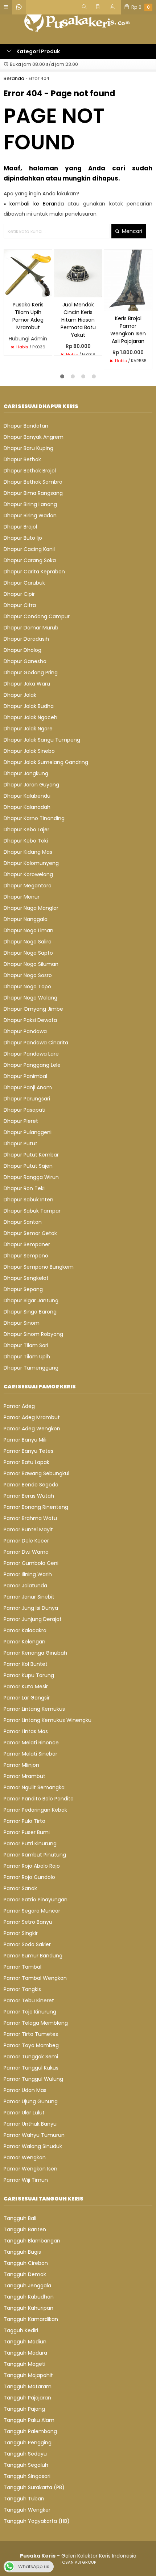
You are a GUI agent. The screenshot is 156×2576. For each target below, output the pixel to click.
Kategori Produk (38, 51)
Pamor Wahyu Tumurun (34, 2135)
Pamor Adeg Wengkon (32, 1429)
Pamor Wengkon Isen (30, 2169)
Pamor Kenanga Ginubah (35, 1653)
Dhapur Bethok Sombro (33, 482)
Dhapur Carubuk (24, 583)
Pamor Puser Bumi (27, 1832)
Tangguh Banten (25, 2229)
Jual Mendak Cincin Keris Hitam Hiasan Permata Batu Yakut (78, 320)
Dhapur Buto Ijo (23, 538)
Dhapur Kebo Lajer (26, 829)
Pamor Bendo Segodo (31, 1485)
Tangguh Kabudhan (29, 2297)
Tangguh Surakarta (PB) (34, 2487)
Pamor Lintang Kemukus (34, 1709)
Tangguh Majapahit (28, 2375)
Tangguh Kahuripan (28, 2308)
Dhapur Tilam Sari (26, 1345)
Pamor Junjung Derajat (33, 1619)
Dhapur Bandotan (26, 426)
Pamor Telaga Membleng (36, 2023)
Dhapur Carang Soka (30, 560)
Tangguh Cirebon (26, 2263)
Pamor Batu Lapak (26, 1462)
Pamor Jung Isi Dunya (31, 1608)
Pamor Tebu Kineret (29, 2000)
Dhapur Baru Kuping (28, 448)
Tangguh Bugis (22, 2252)
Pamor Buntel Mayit (28, 1529)
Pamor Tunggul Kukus (31, 2068)
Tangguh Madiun (25, 2342)
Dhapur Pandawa (25, 1031)
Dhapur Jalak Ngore (28, 729)
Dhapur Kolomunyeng (31, 863)
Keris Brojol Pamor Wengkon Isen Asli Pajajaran (128, 330)
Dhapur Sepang (23, 1289)
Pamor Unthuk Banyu (30, 2124)
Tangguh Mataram (28, 2386)
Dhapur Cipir (19, 594)
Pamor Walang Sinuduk (33, 2146)
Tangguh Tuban (24, 2499)
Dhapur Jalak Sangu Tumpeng (42, 740)
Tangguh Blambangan (32, 2241)
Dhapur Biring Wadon (30, 515)
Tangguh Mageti (24, 2364)
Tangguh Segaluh (26, 2465)
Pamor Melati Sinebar (30, 1754)
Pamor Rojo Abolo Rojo (32, 1866)
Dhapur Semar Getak (30, 1233)
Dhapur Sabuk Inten (28, 1200)
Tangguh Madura (25, 2353)
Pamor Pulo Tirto (24, 1821)
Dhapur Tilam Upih (27, 1357)
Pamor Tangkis (22, 1989)
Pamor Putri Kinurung (30, 1843)
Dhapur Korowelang (28, 874)
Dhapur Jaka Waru (27, 684)
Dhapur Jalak (20, 695)
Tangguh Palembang (30, 2431)
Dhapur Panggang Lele (32, 1065)
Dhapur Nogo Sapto (28, 953)
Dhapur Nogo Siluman (31, 964)
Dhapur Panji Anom (28, 1087)
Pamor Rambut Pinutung (35, 1855)
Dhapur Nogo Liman (28, 930)
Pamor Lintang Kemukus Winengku (48, 1720)
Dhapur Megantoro (28, 886)
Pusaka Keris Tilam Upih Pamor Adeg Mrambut (28, 316)
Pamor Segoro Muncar (32, 1911)
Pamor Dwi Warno (26, 1552)
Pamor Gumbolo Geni (31, 1563)
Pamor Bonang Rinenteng (36, 1507)
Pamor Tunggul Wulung (33, 2079)
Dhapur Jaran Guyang (31, 785)
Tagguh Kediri (21, 2330)
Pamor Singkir (21, 1933)
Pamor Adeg (19, 1406)
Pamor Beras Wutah (29, 1496)
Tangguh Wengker (27, 2510)
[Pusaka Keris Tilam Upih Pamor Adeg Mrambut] (28, 273)
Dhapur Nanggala (26, 919)
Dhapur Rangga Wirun (31, 1177)
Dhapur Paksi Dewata (30, 1020)
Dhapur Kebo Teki (26, 841)
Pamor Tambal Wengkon (35, 1978)
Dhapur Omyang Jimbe (33, 1009)
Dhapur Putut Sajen (28, 1166)
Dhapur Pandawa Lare (31, 1054)
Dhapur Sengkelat (26, 1278)
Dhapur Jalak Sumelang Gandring (46, 762)
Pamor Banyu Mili (25, 1440)
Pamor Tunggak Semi (31, 2057)
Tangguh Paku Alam (29, 2420)
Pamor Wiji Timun (26, 2180)
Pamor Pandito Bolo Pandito (39, 1799)
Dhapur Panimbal (25, 1076)
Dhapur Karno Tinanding (34, 818)
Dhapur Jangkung (26, 773)
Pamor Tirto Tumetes (31, 2034)
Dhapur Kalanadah (27, 807)
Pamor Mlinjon (21, 1765)
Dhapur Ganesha (25, 661)
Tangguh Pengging (28, 2443)
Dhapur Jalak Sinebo (29, 751)
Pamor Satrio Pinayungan (36, 1900)
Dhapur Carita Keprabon (34, 572)
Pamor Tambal (22, 1967)
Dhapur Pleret (21, 1121)
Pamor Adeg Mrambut (32, 1417)
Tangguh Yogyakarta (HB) (37, 2521)
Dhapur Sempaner (27, 1244)
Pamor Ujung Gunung (31, 2101)
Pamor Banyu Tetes (28, 1451)
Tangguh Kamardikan (31, 2319)
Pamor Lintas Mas (26, 1731)
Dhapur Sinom (22, 1323)
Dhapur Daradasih (26, 639)
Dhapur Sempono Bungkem (39, 1267)
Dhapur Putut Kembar (31, 1155)
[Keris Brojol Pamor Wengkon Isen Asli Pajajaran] (128, 280)
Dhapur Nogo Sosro (28, 975)
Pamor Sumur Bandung (33, 1956)
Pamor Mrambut (24, 1776)
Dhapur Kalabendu (27, 796)
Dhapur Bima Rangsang (33, 493)
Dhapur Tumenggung (31, 1368)
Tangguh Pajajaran (27, 2398)
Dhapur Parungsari (27, 1099)
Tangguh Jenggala (27, 2286)
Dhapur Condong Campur (37, 616)
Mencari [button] (131, 231)
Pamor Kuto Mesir (26, 1686)
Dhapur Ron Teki (24, 1188)
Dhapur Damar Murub (31, 628)
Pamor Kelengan (24, 1642)
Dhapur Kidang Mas (28, 852)
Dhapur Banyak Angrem (34, 437)
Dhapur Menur (22, 897)
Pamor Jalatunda (25, 1586)
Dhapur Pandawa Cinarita (36, 1043)
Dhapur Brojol (20, 527)
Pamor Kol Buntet (26, 1664)
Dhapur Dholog (22, 650)
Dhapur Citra (20, 605)
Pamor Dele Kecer (26, 1541)
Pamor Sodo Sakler (27, 1944)
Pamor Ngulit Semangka (34, 1787)
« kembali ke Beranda (34, 204)
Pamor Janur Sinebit (29, 1597)
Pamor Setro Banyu (28, 1922)
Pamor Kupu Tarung (29, 1675)
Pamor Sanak (20, 1888)
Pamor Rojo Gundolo (29, 1877)
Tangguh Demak (25, 2274)
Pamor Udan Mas (25, 2090)
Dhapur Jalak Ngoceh (30, 717)
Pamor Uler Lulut (24, 2113)
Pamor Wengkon (25, 2157)
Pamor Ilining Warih (28, 1574)
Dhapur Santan (23, 1222)
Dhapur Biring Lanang (30, 504)
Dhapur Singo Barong (30, 1312)
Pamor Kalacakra (25, 1630)
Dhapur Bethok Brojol (30, 471)
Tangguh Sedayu (25, 2454)
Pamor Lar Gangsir (27, 1698)
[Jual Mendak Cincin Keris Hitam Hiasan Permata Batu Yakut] (78, 273)
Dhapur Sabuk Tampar (32, 1211)
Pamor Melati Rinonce (31, 1743)
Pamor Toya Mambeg (31, 2045)
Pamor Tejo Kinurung (30, 2012)
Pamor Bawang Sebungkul (36, 1473)
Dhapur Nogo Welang (30, 998)
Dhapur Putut (20, 1143)
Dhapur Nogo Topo (27, 986)
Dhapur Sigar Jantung (31, 1300)
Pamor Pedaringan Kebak (35, 1810)
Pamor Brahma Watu (30, 1518)
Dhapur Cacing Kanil (29, 549)
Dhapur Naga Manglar (31, 908)
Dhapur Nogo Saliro (28, 942)
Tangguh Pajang (24, 2409)
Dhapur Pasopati (24, 1110)
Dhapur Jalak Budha (29, 706)
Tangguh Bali (20, 2218)
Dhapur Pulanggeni (28, 1132)
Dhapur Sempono (26, 1256)
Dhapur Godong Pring (31, 672)
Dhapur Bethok (22, 459)
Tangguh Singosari (27, 2476)
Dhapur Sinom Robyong (33, 1334)
